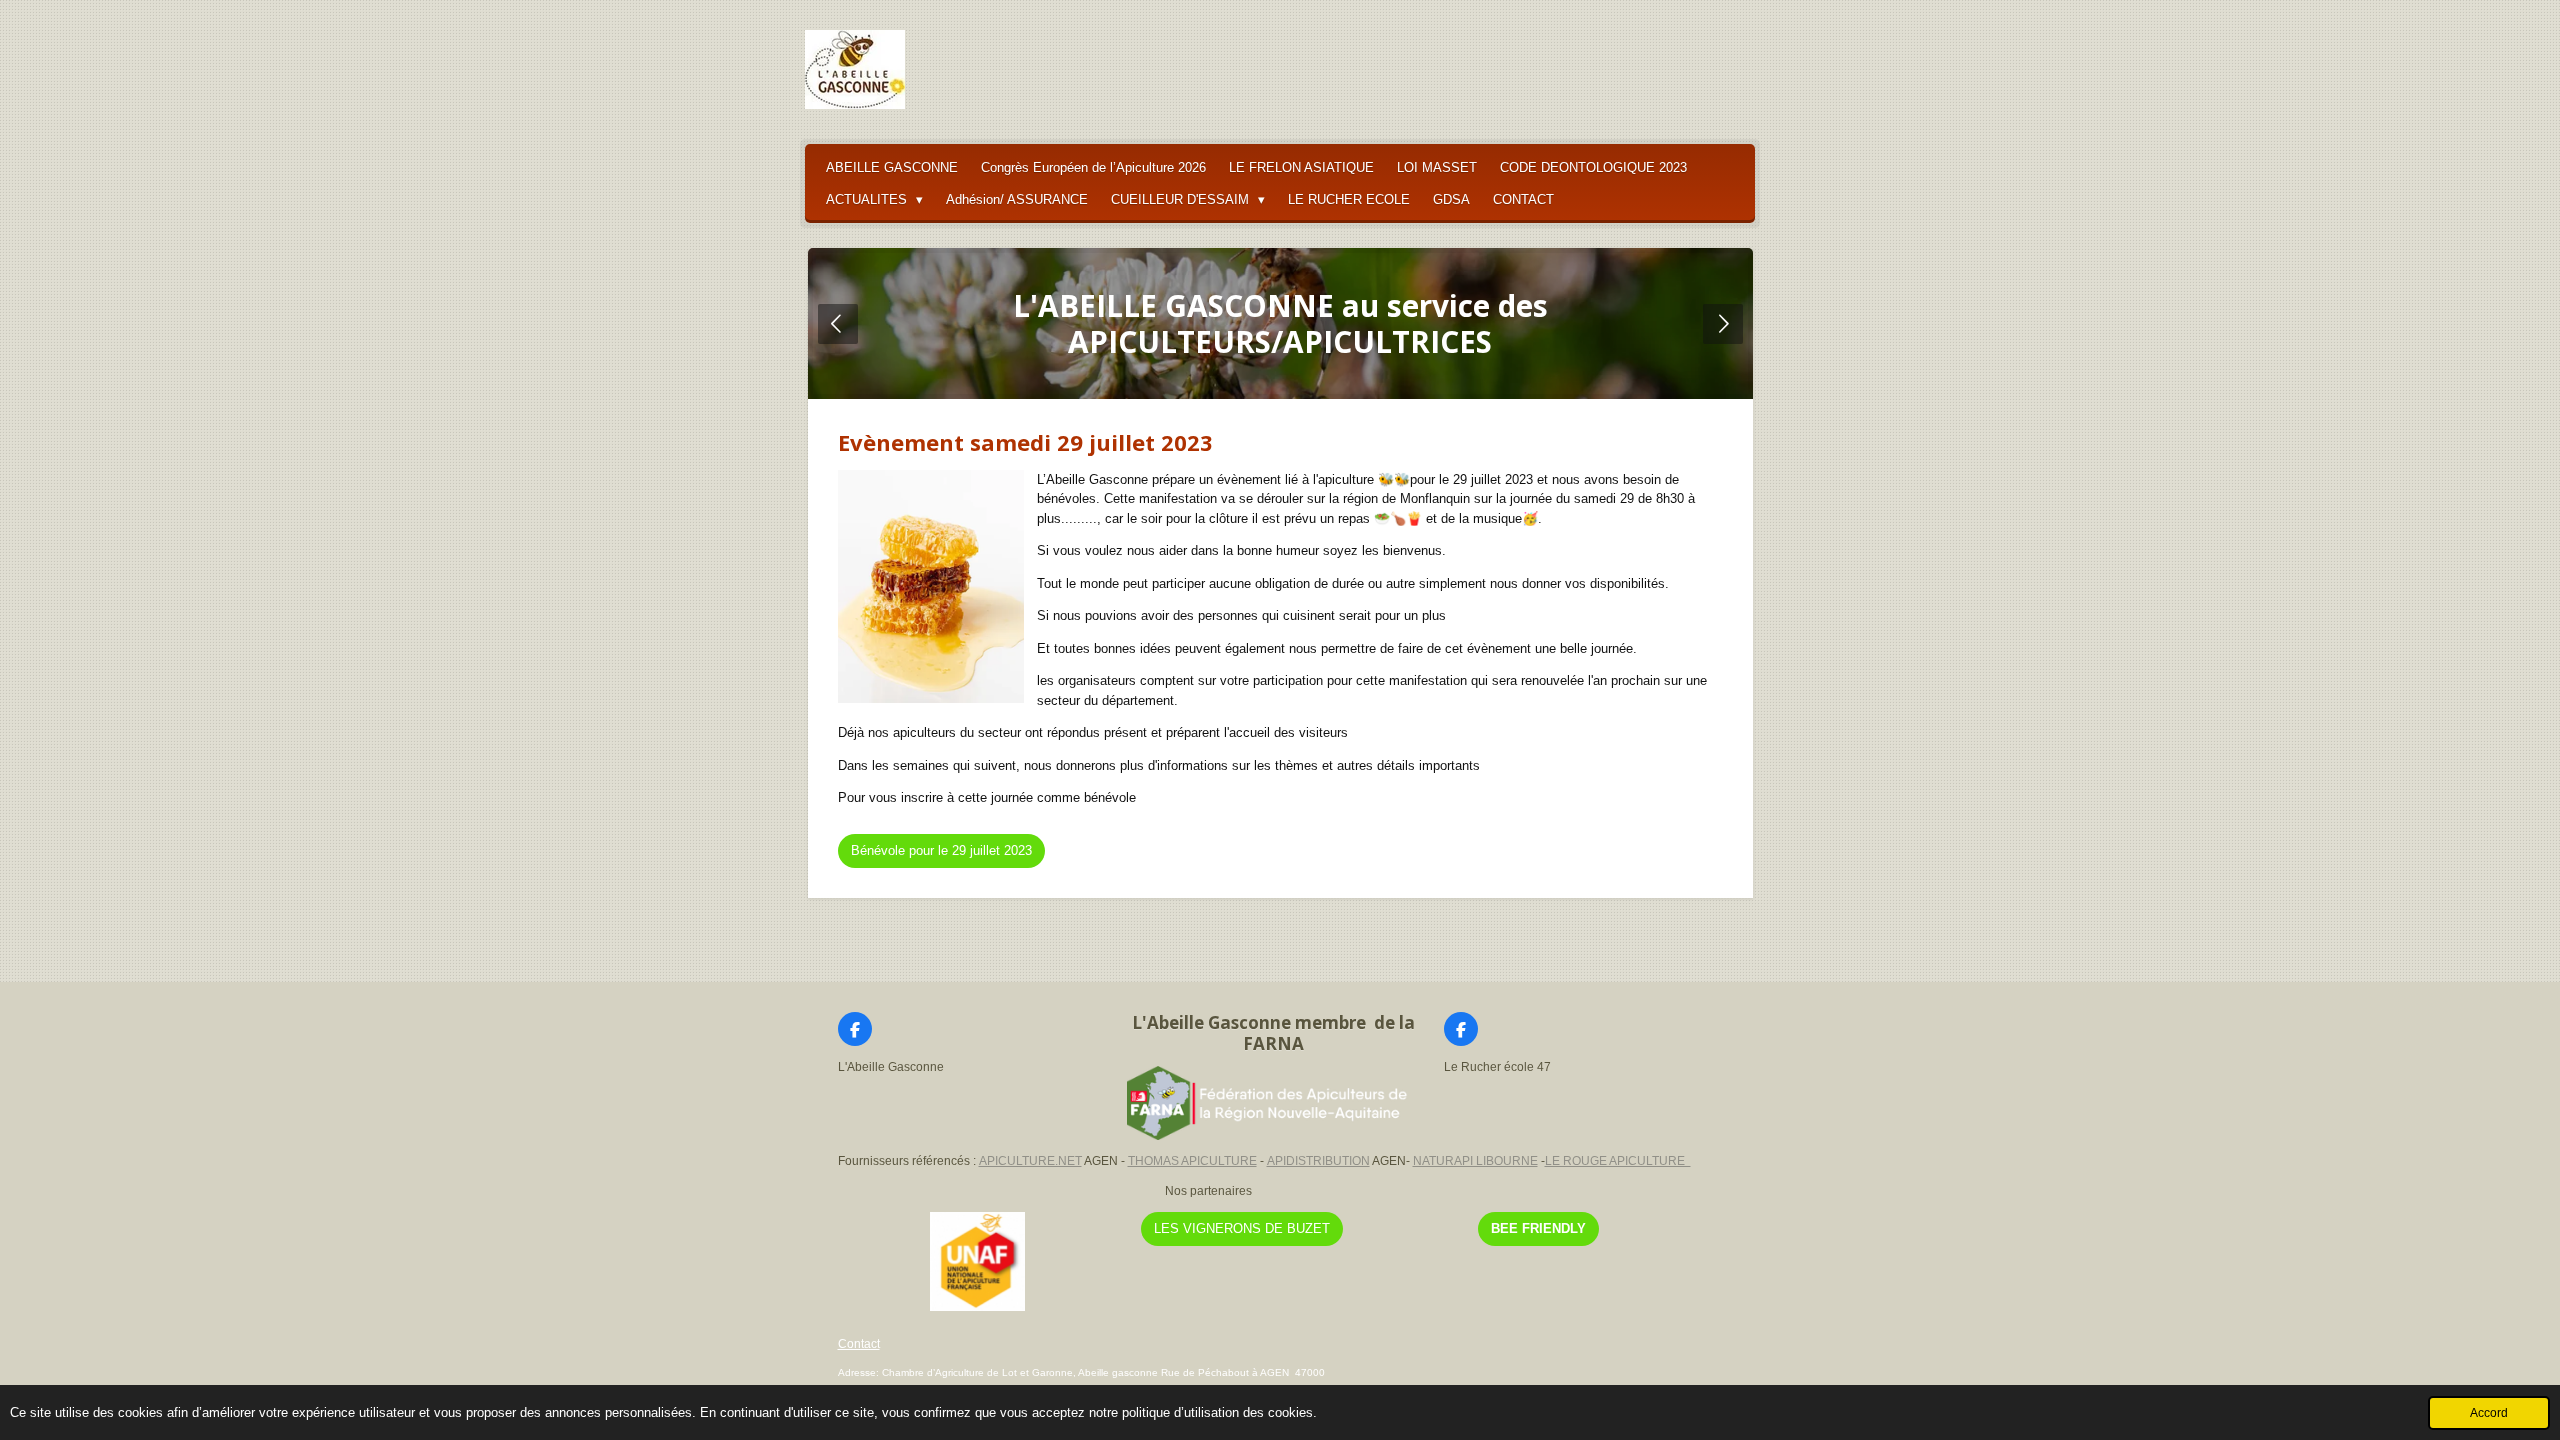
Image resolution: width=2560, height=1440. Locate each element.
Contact (859, 1344)
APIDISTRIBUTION (1318, 1161)
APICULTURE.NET (1030, 1161)
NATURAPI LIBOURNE (1475, 1161)
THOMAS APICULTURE (1192, 1161)
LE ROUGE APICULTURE (1618, 1161)
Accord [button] (2489, 1412)
